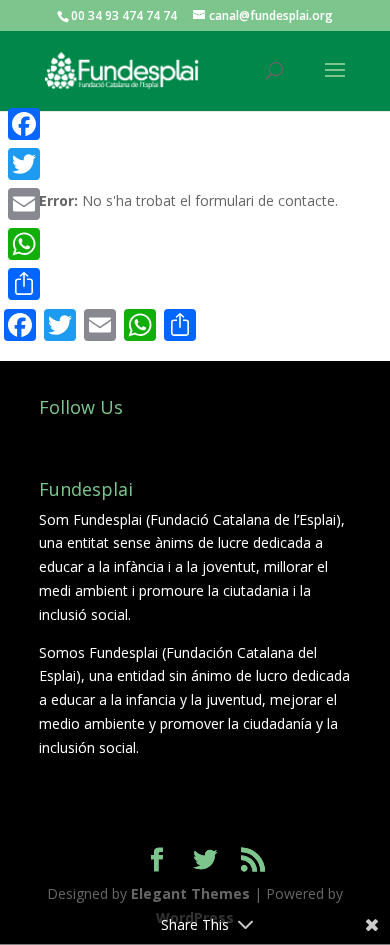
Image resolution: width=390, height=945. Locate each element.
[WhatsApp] (24, 244)
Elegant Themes (190, 893)
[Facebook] (24, 124)
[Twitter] (24, 164)
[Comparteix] (24, 284)
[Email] (24, 204)
